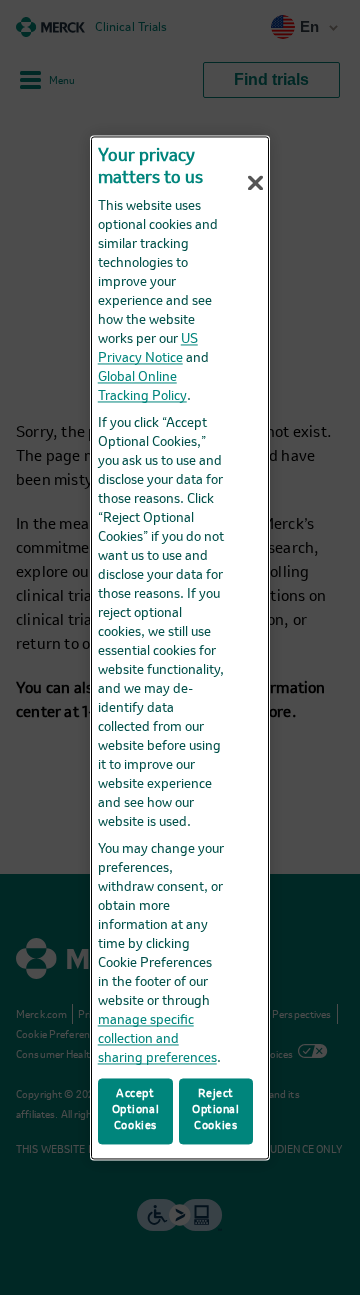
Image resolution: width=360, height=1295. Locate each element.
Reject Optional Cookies (216, 1110)
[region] (180, 647)
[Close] (256, 183)
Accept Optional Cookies (136, 1110)
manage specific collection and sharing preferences (157, 1040)
